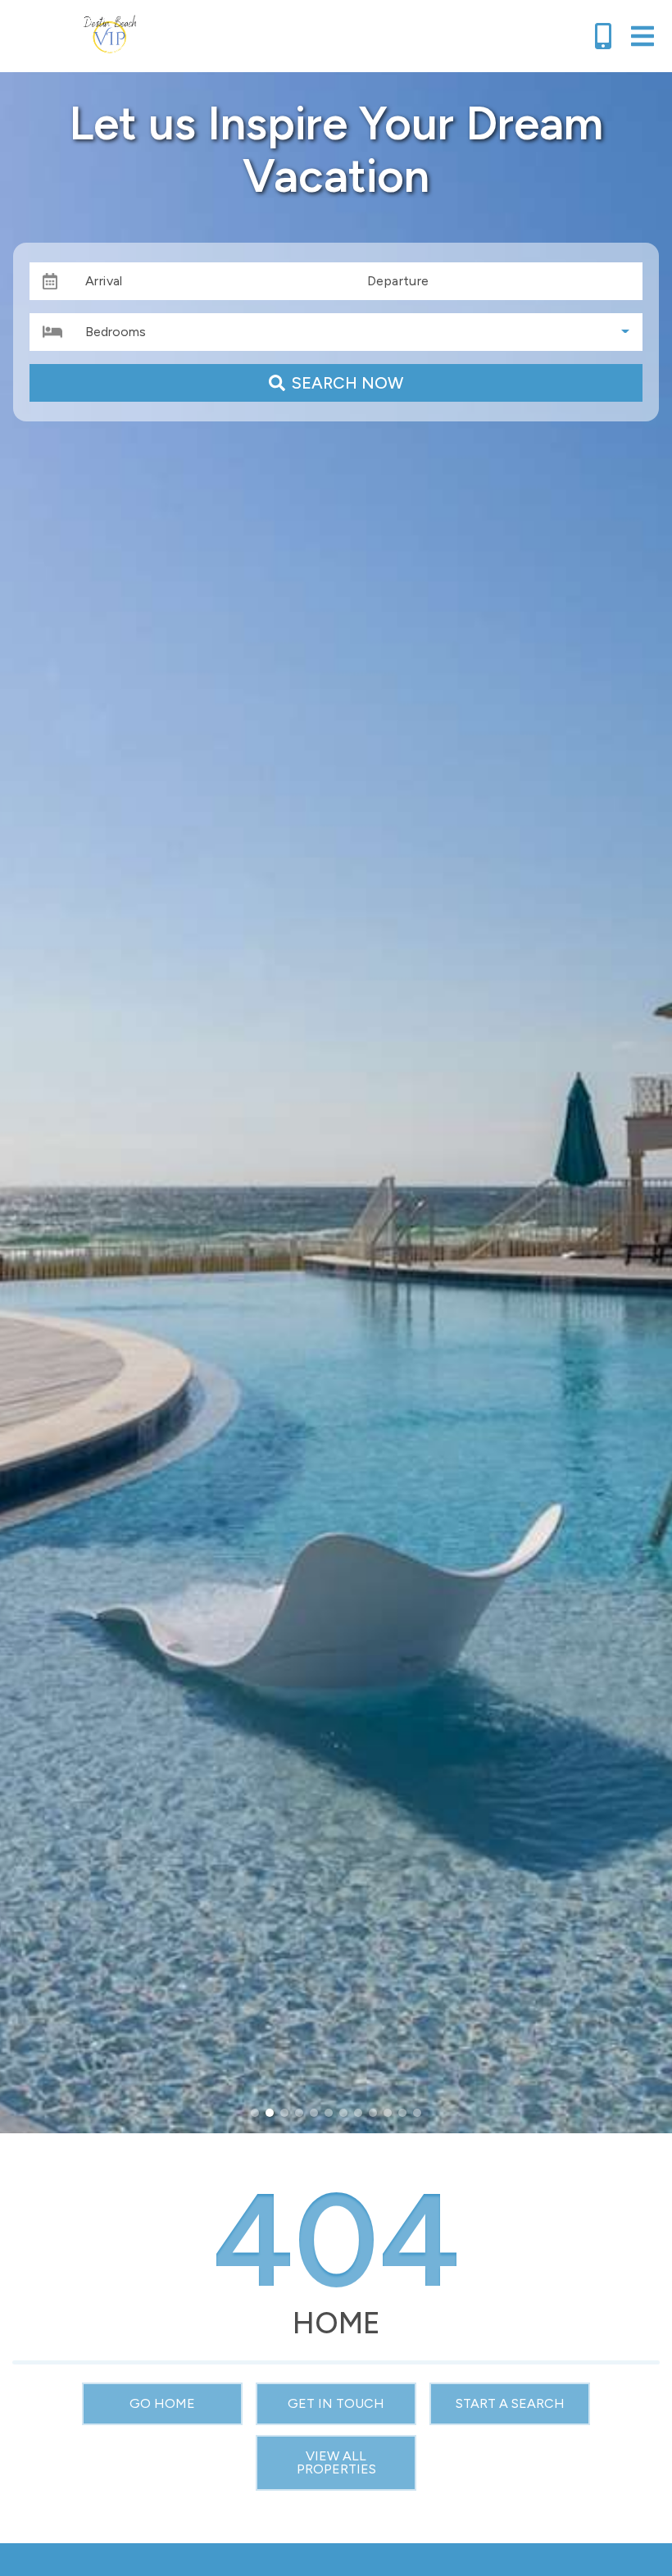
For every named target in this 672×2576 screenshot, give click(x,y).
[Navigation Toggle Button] (642, 36)
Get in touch (336, 2403)
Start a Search (510, 2403)
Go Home (162, 2403)
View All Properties (336, 2462)
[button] (255, 2113)
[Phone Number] (603, 36)
